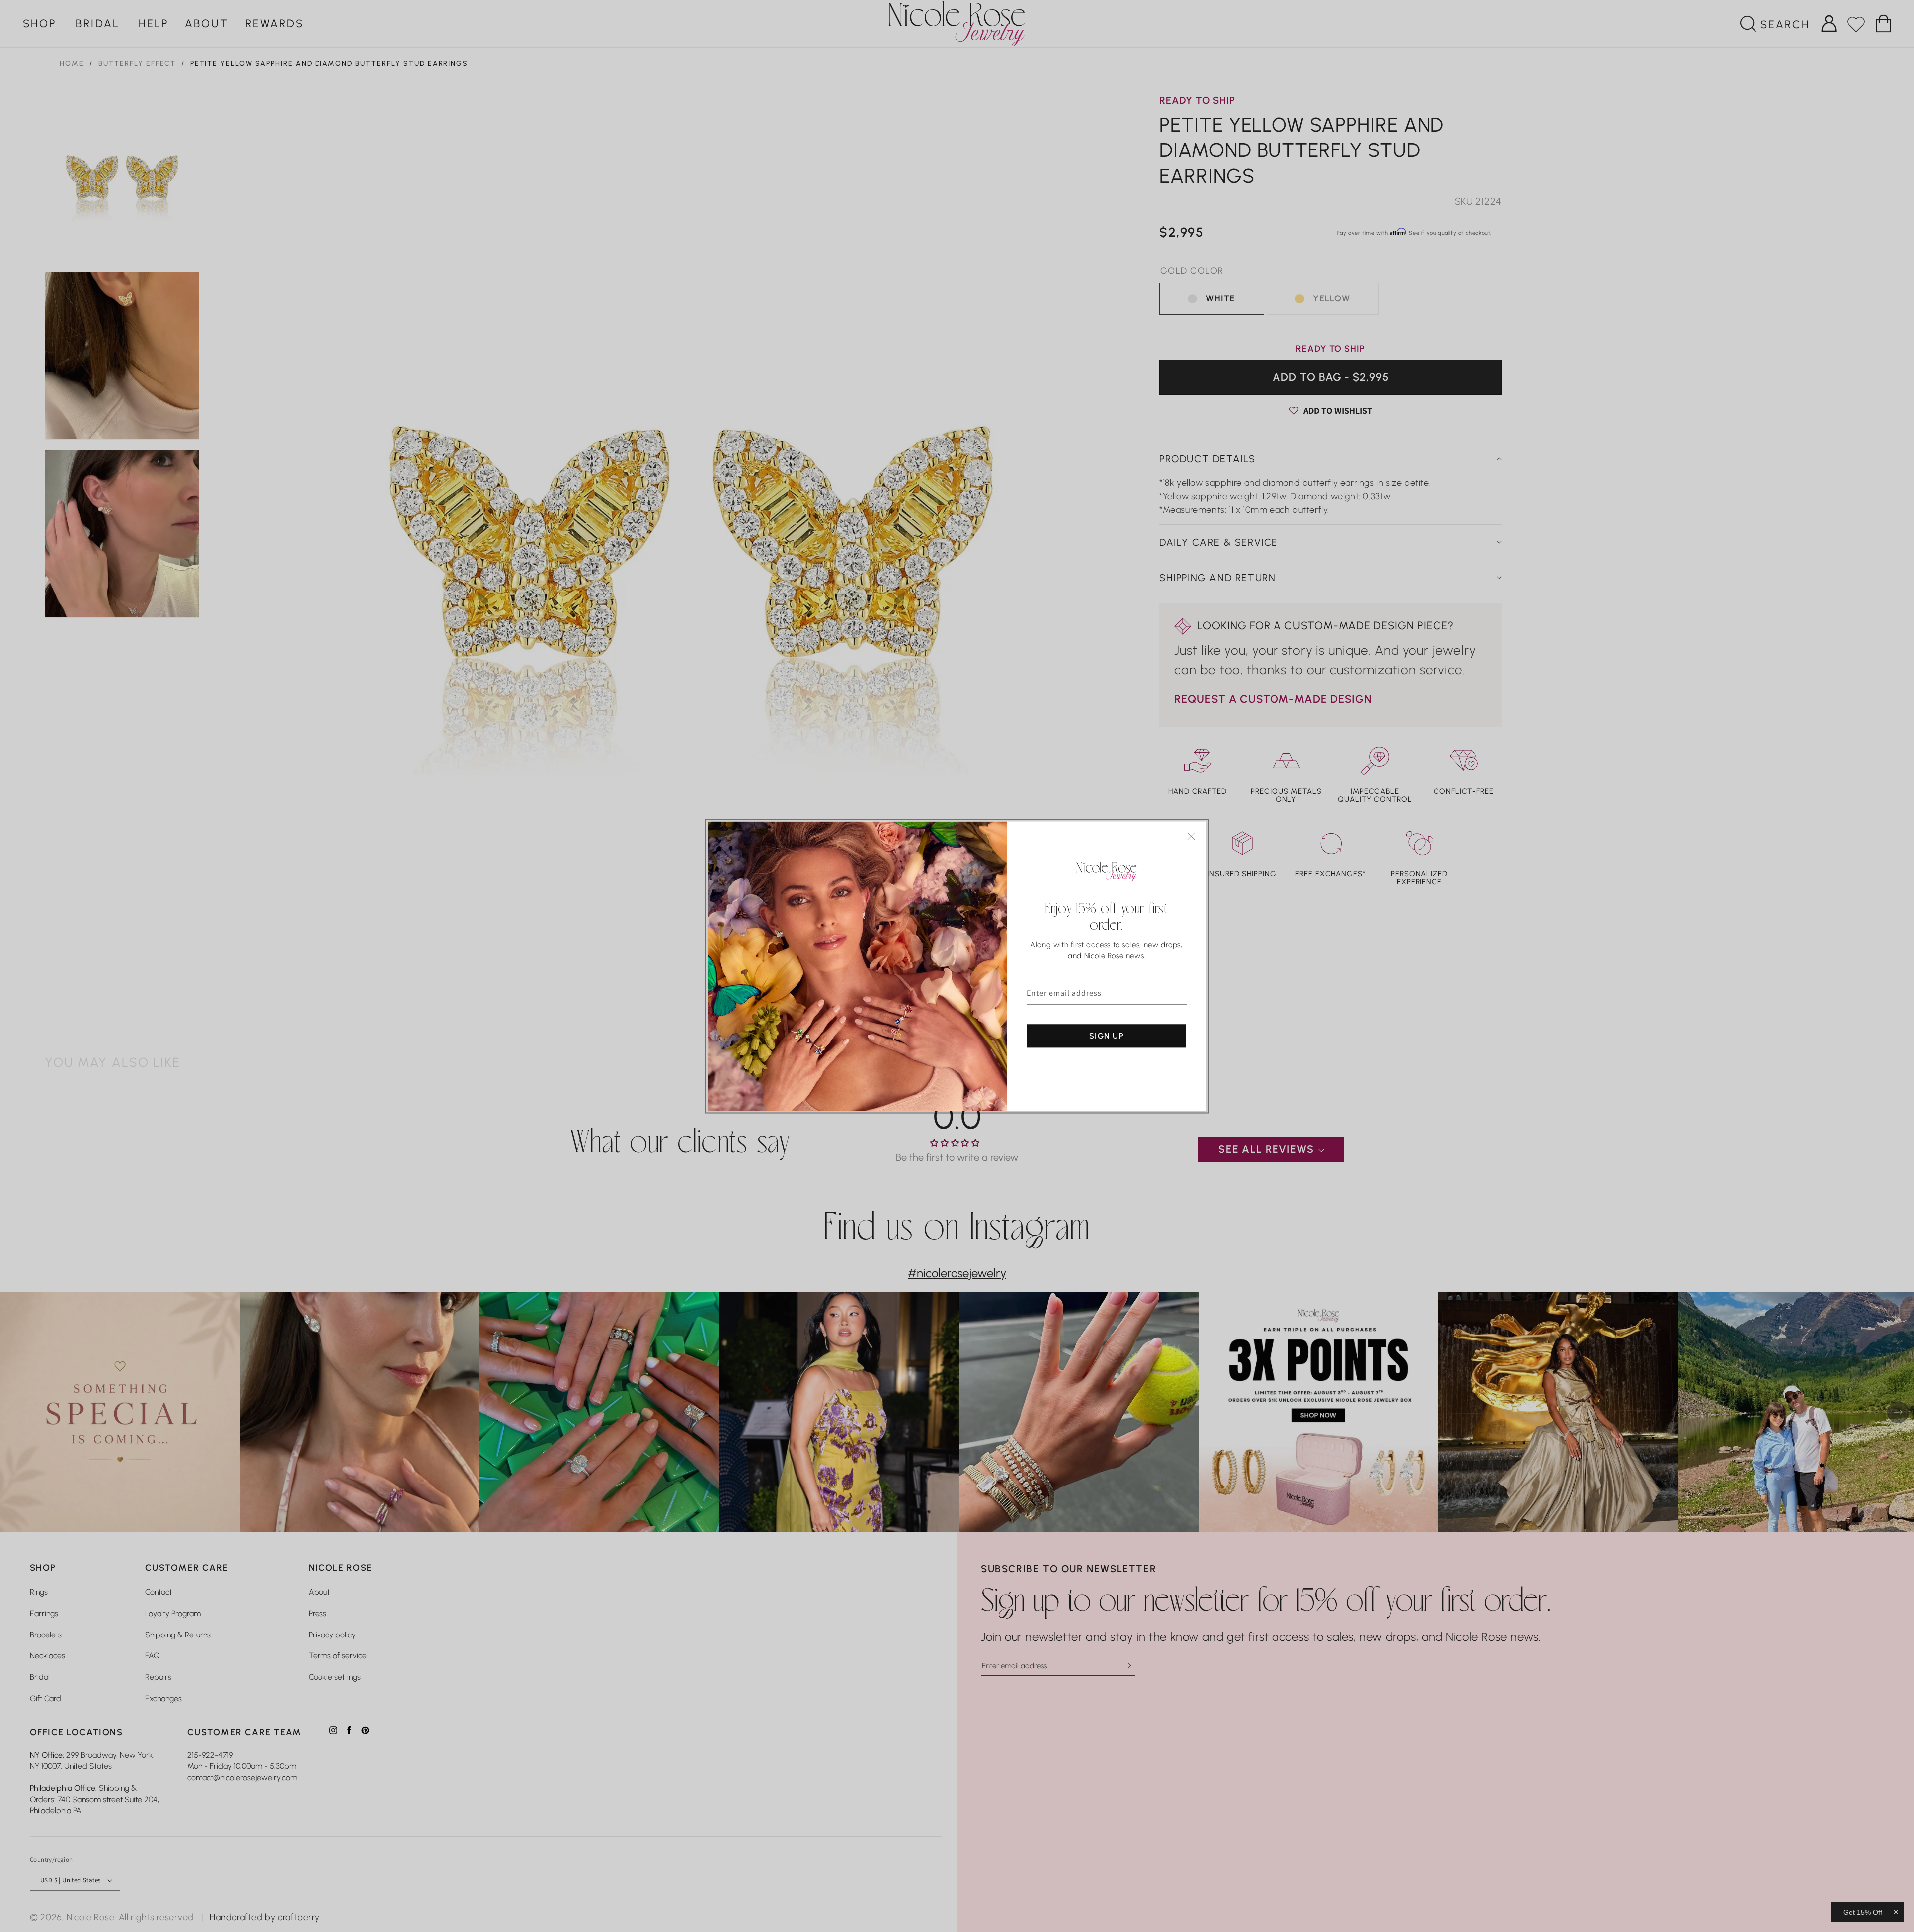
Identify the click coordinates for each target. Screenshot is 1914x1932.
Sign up (1107, 1035)
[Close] (1191, 836)
